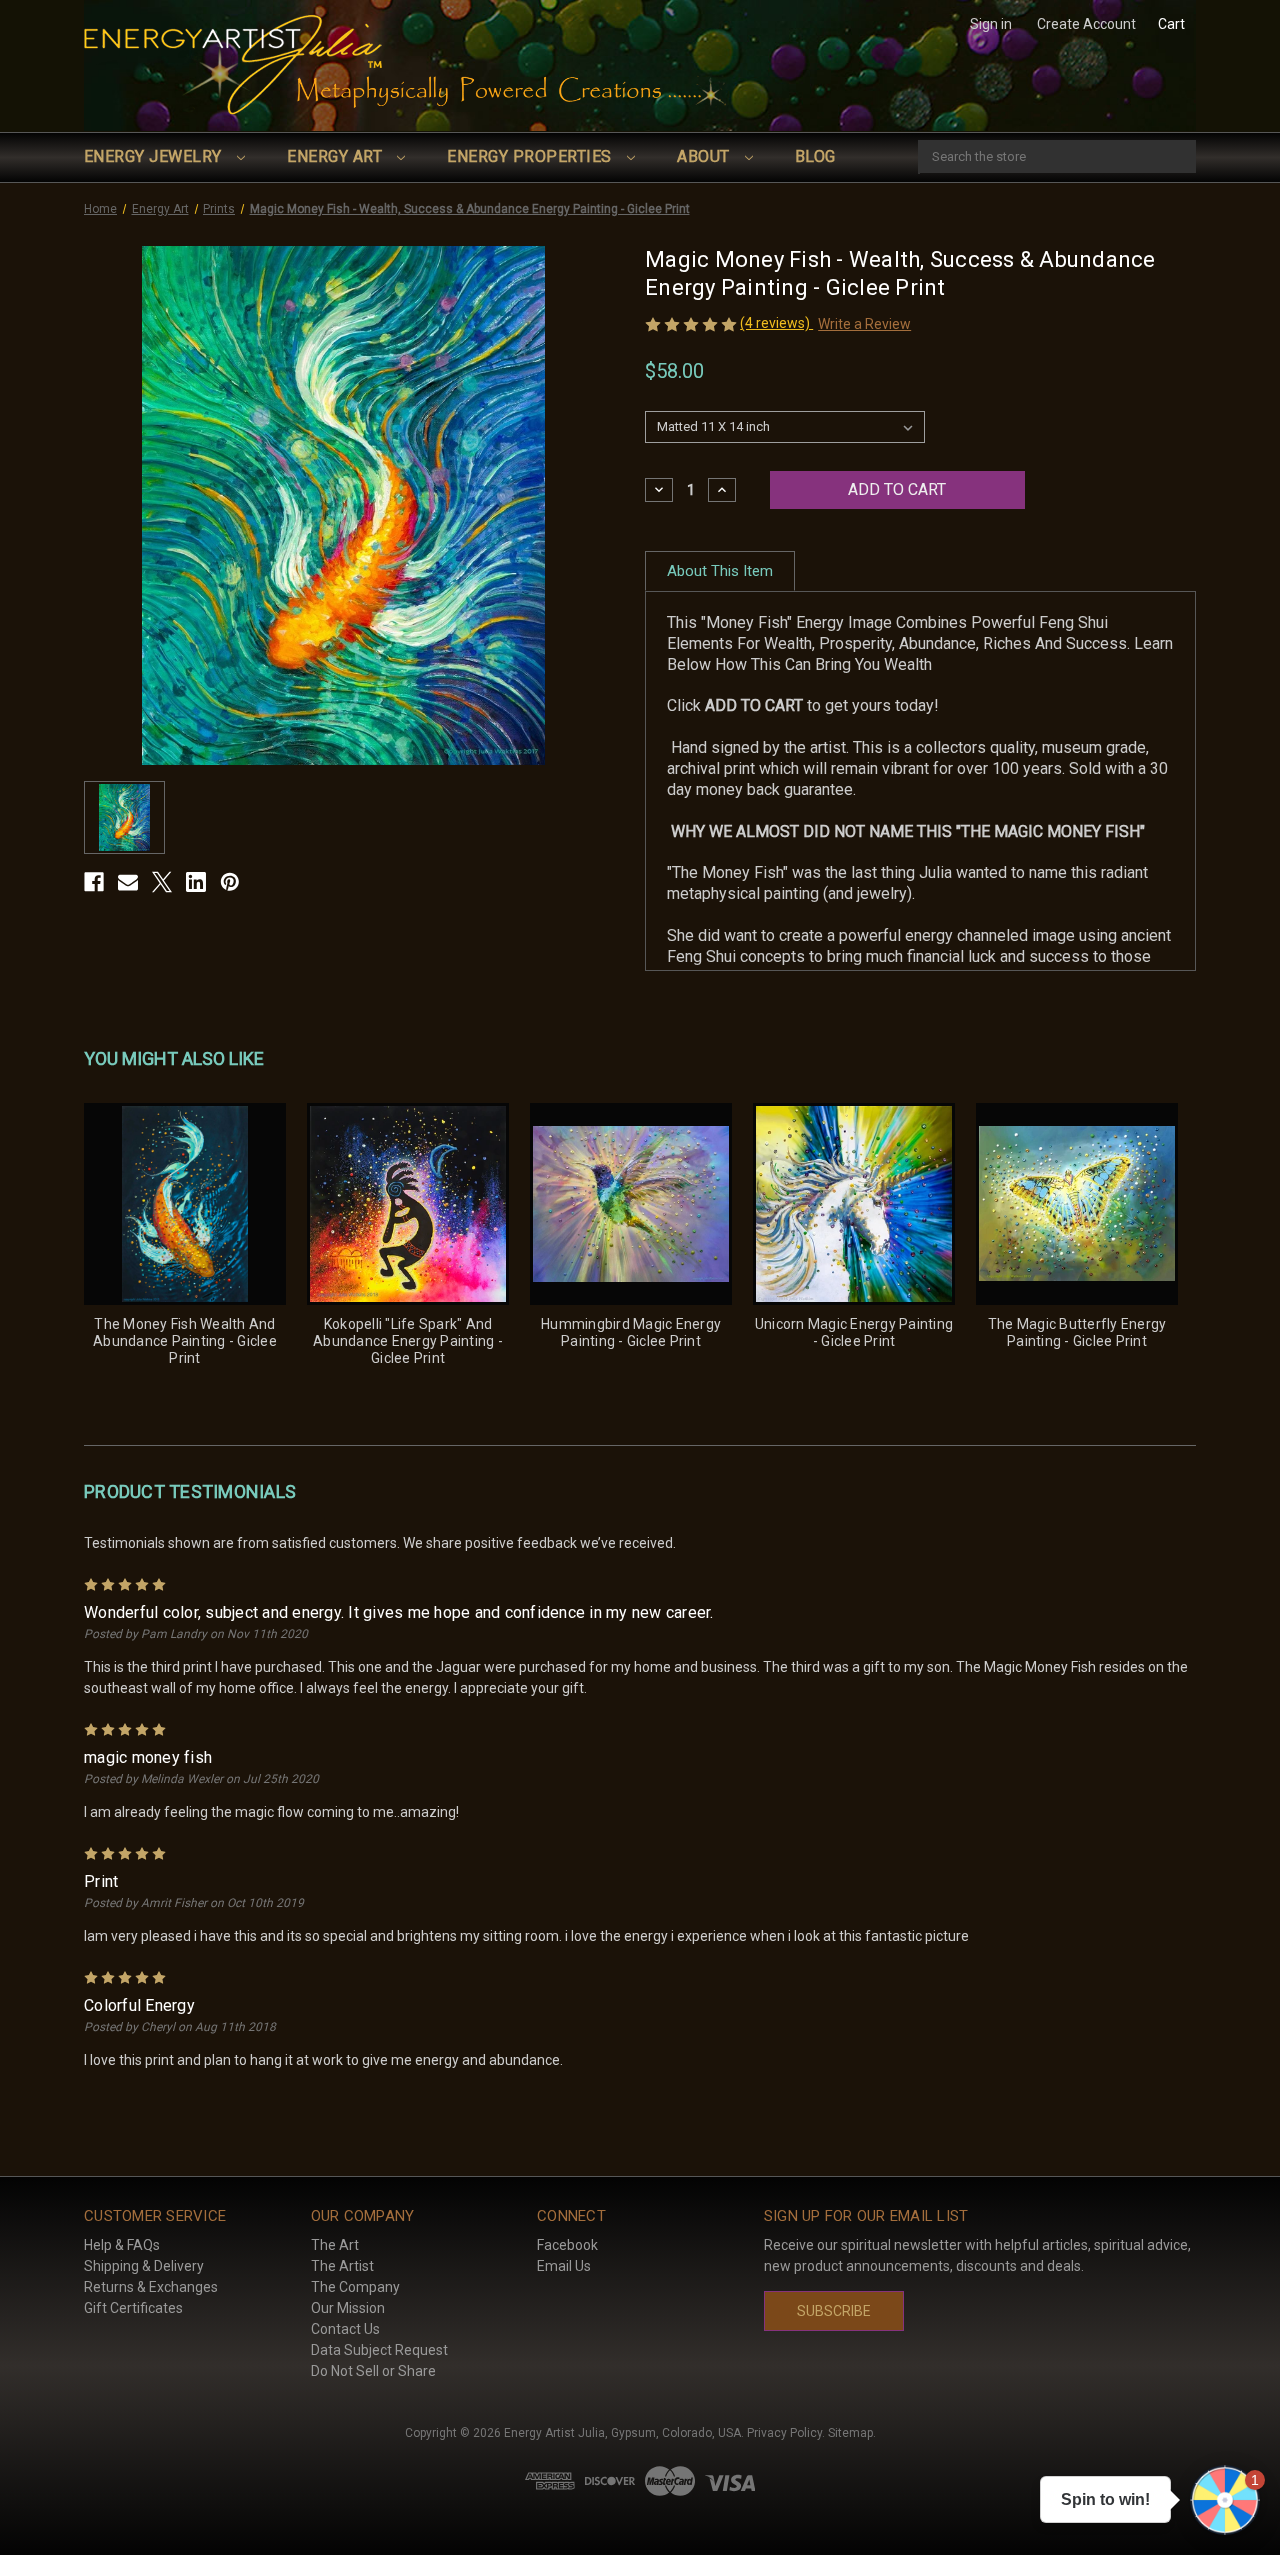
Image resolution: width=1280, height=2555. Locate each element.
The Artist (342, 2266)
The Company (355, 2287)
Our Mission (348, 2308)
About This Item (720, 571)
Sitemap (850, 2433)
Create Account (1086, 24)
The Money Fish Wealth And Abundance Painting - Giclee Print (185, 1341)
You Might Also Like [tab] (174, 1058)
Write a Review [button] (864, 324)
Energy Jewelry (155, 156)
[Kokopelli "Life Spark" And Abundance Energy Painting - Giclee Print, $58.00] (408, 1204)
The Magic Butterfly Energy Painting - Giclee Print (1077, 1332)
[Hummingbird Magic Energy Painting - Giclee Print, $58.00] (631, 1204)
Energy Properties (531, 156)
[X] (162, 882)
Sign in (991, 24)
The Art (335, 2245)
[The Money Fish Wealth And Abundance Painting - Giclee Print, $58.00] (185, 1204)
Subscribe (834, 2311)
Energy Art (336, 156)
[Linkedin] (196, 882)
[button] (1225, 2500)
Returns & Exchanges (151, 2287)
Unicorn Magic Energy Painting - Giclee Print (854, 1332)
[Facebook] (94, 882)
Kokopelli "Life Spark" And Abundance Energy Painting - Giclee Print (408, 1341)
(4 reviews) (776, 323)
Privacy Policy (784, 2433)
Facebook (567, 2245)
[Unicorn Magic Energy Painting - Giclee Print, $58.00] (854, 1204)
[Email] (128, 882)
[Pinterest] (230, 882)
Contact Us (345, 2329)
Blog (815, 156)
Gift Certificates (133, 2308)
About (705, 156)
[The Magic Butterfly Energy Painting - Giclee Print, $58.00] (1077, 1204)
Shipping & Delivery (144, 2266)
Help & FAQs (122, 2245)
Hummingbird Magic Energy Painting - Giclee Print (631, 1332)
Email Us (564, 2266)
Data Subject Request (379, 2350)
